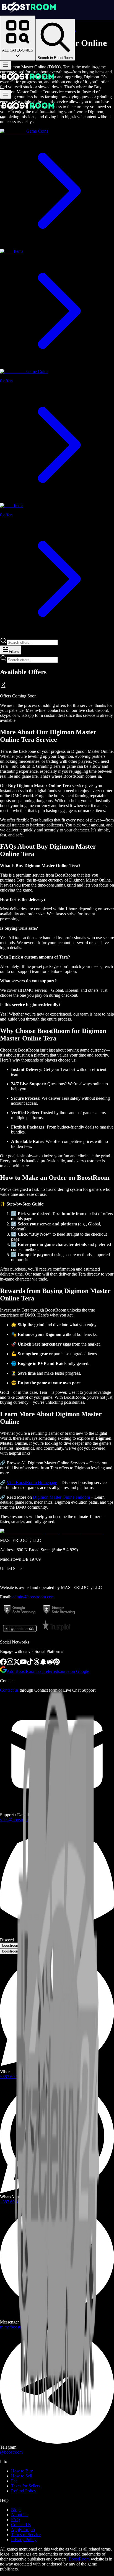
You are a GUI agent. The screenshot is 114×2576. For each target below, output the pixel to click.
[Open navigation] (6, 65)
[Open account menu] (2, 89)
